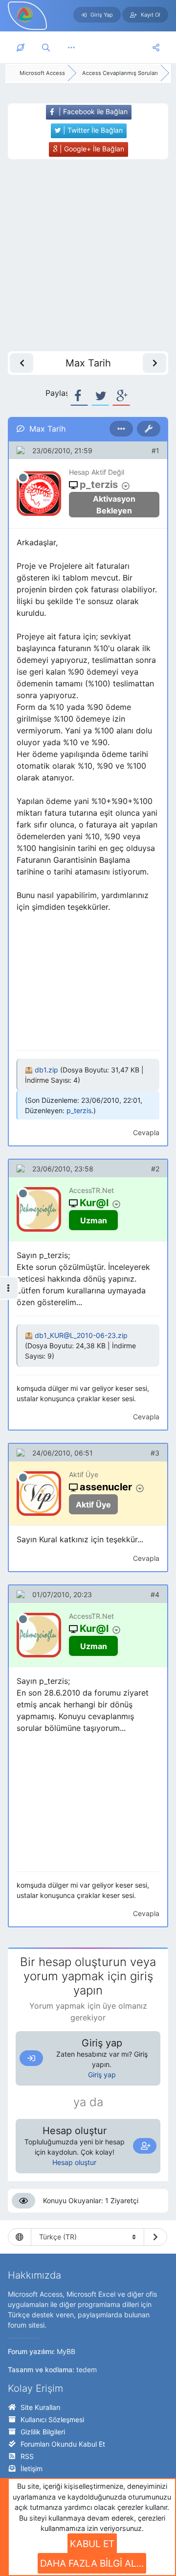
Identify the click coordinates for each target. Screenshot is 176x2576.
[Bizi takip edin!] (156, 48)
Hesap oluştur (74, 2162)
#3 (155, 1453)
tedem (87, 2369)
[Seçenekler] (121, 429)
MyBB (66, 2351)
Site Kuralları (40, 2407)
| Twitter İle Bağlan (92, 130)
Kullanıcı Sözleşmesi (52, 2419)
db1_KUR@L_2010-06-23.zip (81, 1335)
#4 (155, 1594)
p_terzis (79, 1110)
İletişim (32, 2468)
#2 (155, 1169)
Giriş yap (102, 2075)
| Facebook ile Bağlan (92, 111)
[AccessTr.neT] (25, 14)
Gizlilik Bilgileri (43, 2432)
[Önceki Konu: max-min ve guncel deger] (22, 363)
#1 (155, 450)
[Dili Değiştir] (155, 2237)
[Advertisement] (88, 255)
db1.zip (46, 1070)
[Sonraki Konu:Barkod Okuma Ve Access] (154, 363)
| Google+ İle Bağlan (91, 149)
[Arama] (46, 48)
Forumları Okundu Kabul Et (63, 2444)
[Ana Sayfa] (21, 48)
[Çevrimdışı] (23, 478)
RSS (27, 2456)
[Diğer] (71, 48)
